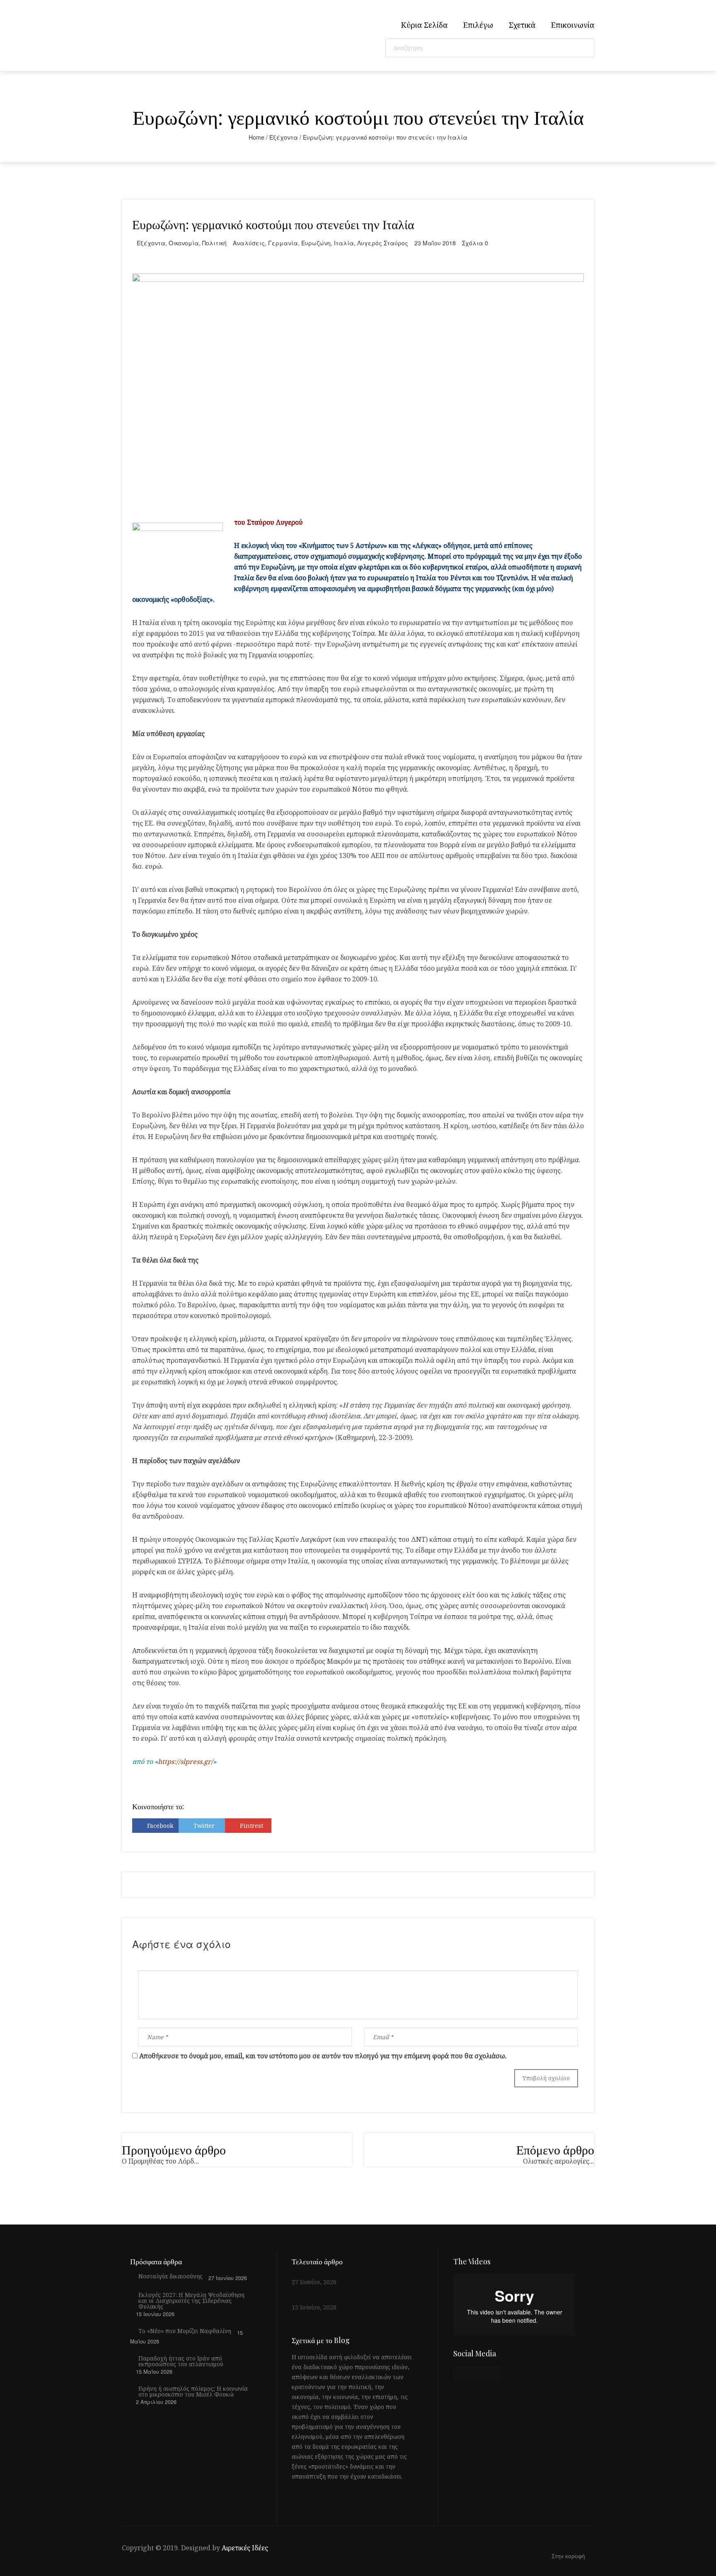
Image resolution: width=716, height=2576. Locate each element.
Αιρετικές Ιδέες (245, 2548)
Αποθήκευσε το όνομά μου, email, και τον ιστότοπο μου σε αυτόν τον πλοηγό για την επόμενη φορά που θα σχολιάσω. (323, 2056)
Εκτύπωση (300, 1826)
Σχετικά (522, 25)
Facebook (160, 1826)
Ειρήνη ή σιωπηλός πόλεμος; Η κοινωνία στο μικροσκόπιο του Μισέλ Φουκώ (193, 2392)
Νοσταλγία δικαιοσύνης (171, 2276)
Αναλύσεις (249, 243)
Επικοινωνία (573, 25)
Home (256, 137)
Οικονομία (184, 243)
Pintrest (252, 1826)
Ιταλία (344, 243)
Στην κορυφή (569, 2556)
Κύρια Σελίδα (424, 25)
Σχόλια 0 (475, 243)
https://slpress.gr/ (185, 1762)
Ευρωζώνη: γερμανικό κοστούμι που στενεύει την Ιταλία (273, 224)
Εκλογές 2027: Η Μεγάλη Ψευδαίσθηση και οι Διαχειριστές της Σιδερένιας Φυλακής (191, 2301)
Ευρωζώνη (316, 243)
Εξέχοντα (284, 137)
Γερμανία (283, 243)
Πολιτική (214, 243)
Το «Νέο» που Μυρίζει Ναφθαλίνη (185, 2331)
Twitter (204, 1826)
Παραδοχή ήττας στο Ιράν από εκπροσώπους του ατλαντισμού (181, 2361)
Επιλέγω (478, 25)
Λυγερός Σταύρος (383, 243)
